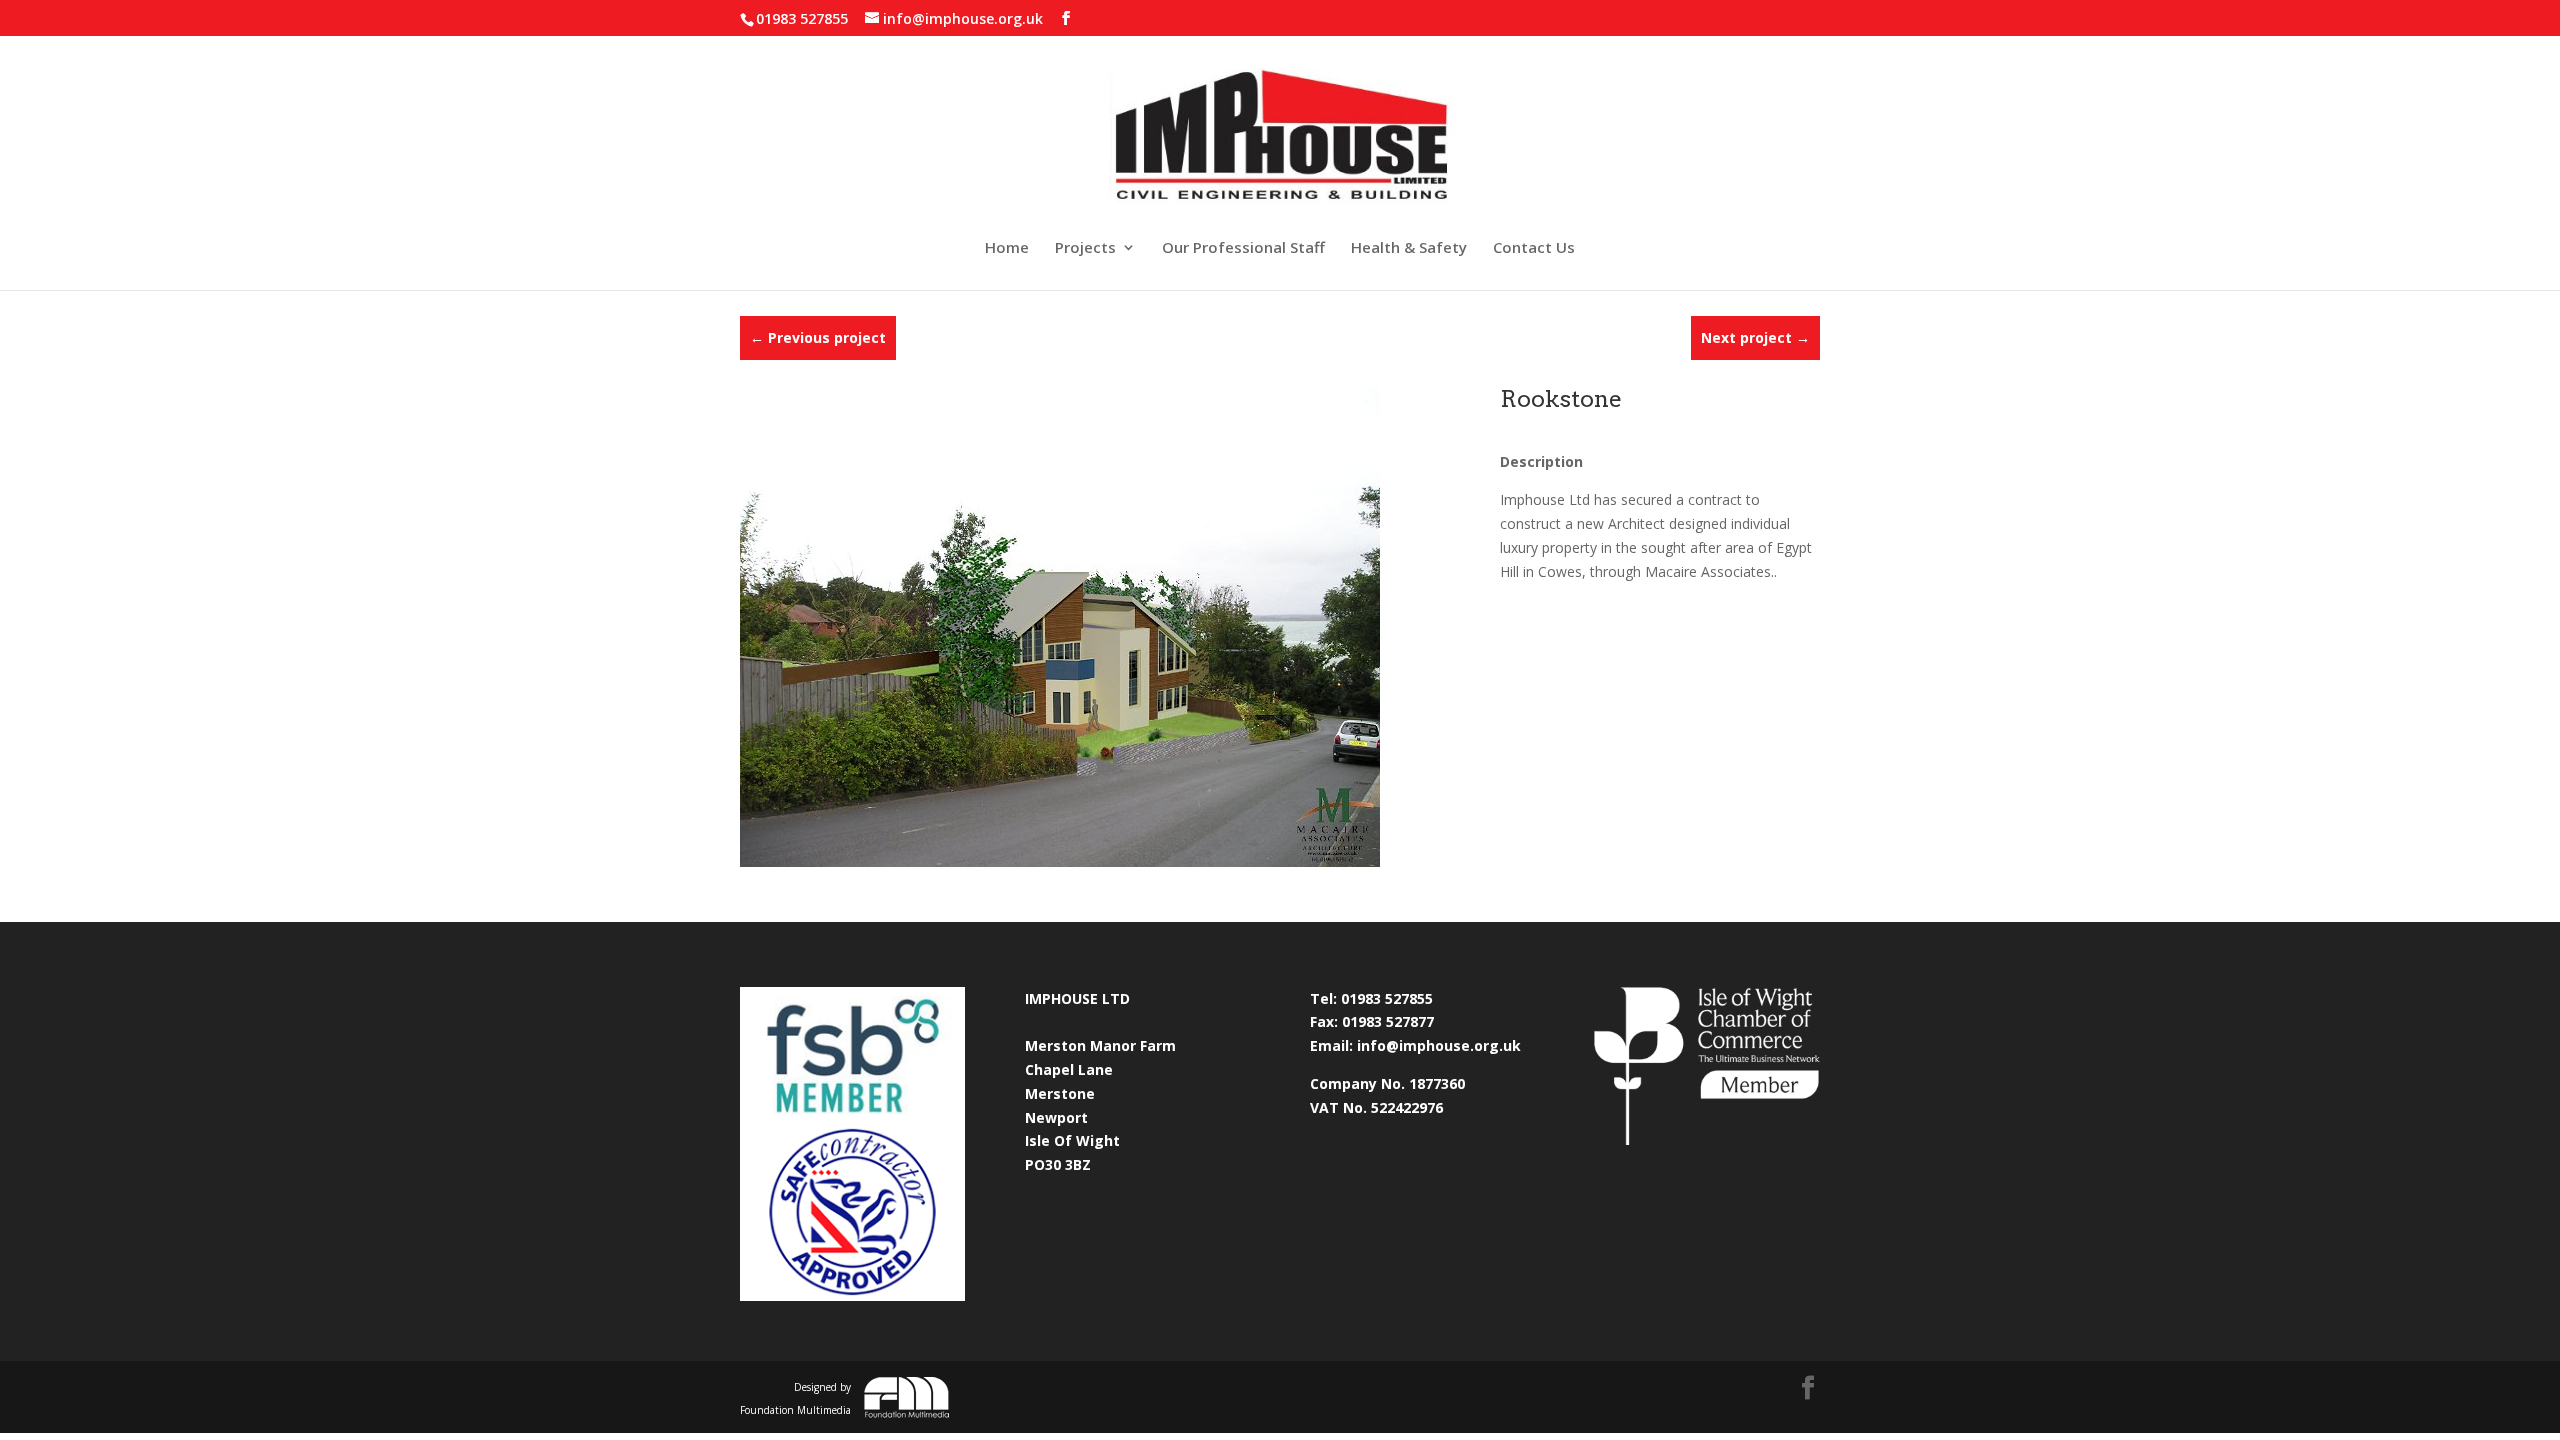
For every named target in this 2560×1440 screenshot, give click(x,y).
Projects (1085, 248)
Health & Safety (1409, 248)
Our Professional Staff (1243, 248)
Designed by (795, 1399)
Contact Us (1534, 248)
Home (1007, 248)
